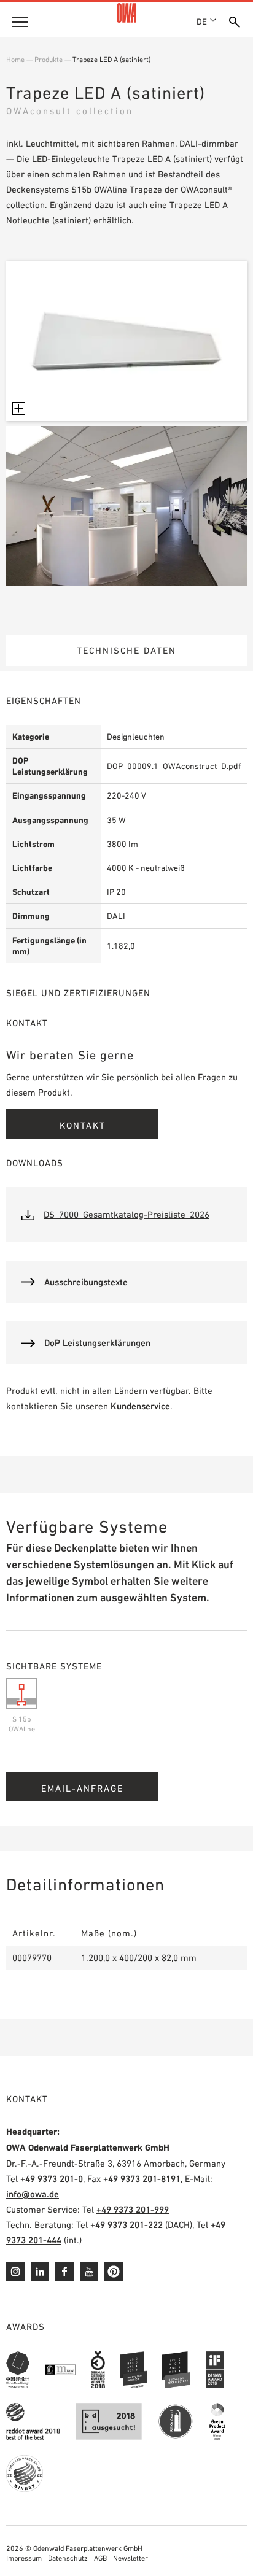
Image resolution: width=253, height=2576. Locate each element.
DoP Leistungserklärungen (97, 1343)
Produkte (49, 60)
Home (15, 60)
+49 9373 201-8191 (142, 2179)
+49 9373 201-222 (126, 2225)
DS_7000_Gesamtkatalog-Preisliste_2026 (126, 1214)
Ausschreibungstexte (86, 1282)
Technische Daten (126, 650)
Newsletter (130, 2558)
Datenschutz (68, 2558)
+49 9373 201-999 (133, 2209)
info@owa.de (33, 2194)
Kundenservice (140, 1406)
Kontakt (83, 1125)
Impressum (24, 2558)
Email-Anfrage (82, 1788)
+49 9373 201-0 (52, 2179)
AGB (100, 2558)
